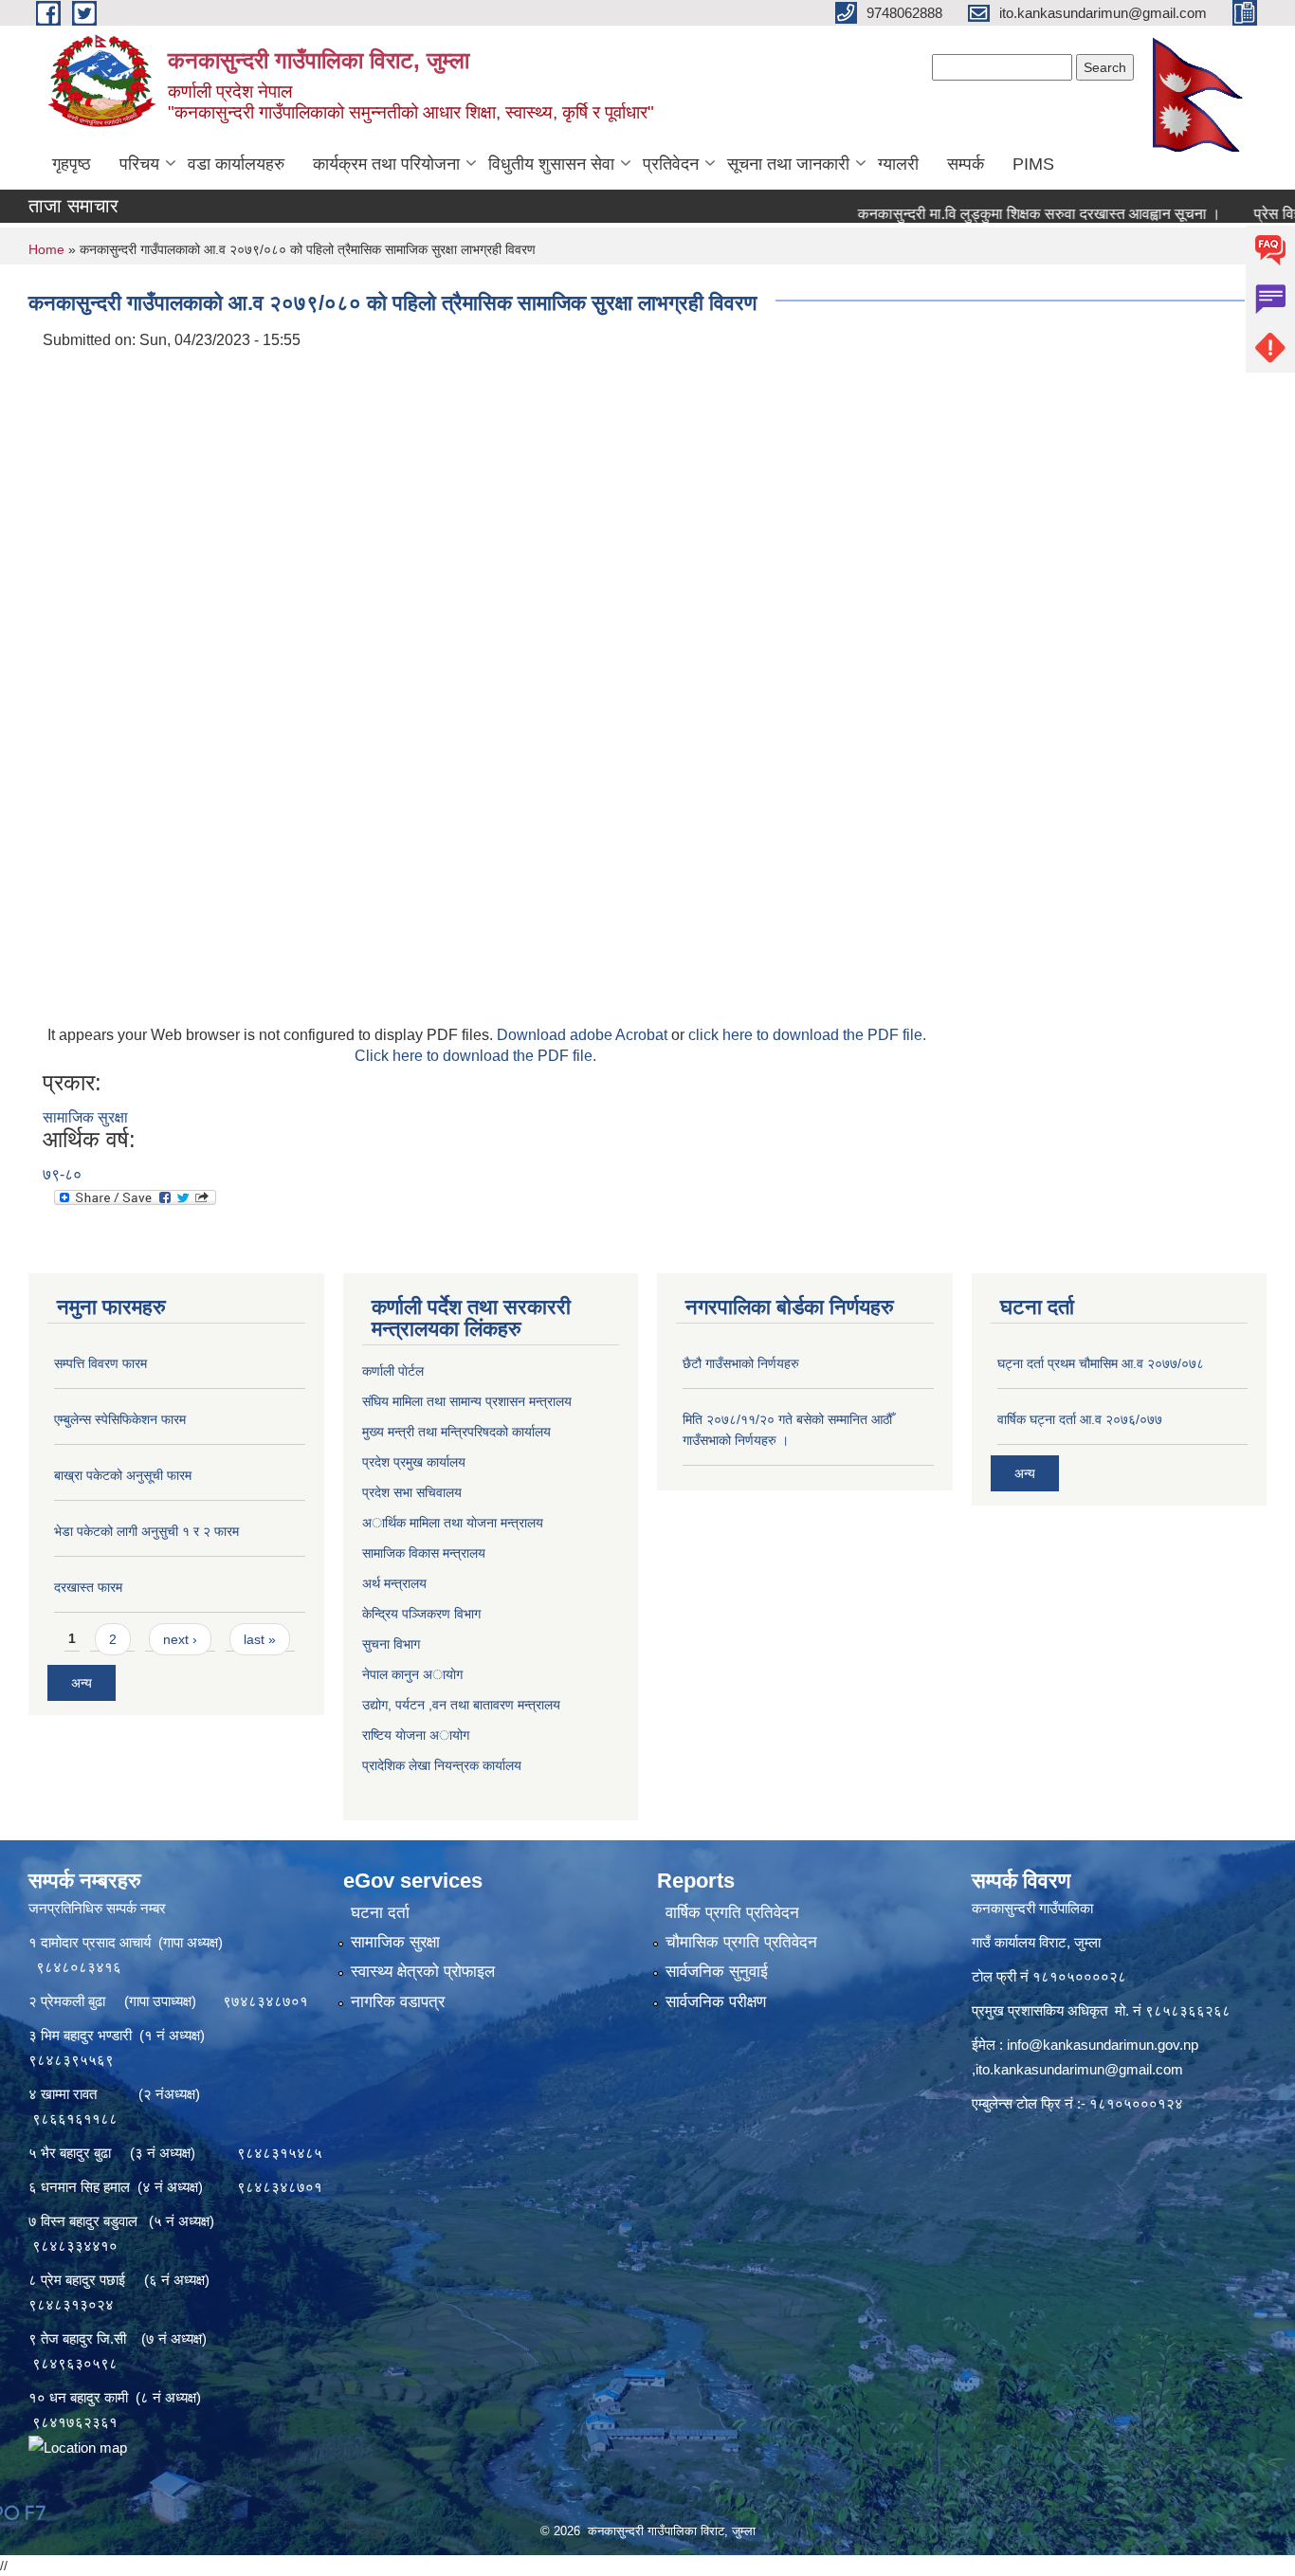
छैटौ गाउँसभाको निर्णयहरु (741, 1363)
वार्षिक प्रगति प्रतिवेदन (732, 1913)
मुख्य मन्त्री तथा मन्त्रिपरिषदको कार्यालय (456, 1432)
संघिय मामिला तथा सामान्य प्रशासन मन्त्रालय (467, 1401)
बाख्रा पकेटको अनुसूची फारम (123, 1475)
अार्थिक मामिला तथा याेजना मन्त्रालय (453, 1523)
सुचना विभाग (391, 1644)
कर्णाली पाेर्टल (393, 1371)
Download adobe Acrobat (584, 1035)
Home (46, 249)
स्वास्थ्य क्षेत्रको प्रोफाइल (423, 1972)
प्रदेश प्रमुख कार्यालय (414, 1462)
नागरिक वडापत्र (398, 2002)
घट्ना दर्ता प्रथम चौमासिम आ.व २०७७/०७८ (1101, 1363)
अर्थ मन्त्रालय (394, 1583)
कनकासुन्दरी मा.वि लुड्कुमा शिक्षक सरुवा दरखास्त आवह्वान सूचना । (987, 214)
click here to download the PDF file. (807, 1035)
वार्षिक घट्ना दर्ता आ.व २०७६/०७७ (1080, 1419)
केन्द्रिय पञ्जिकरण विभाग (421, 1614)
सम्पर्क (966, 164)
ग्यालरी (898, 164)
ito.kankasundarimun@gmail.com (1079, 2069)
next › (180, 1639)
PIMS (1033, 164)
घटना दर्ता (380, 1913)
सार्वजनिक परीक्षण (716, 2002)
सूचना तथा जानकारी (788, 164)
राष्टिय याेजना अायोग (416, 1735)
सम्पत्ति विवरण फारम (100, 1363)
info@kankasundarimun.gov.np (1103, 2045)
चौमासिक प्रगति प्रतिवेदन (741, 1942)
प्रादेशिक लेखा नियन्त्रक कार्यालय (442, 1765)
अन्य (82, 1683)
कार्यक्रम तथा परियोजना (386, 164)
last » (260, 1639)
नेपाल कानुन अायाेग (412, 1674)
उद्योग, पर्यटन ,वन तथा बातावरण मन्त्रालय (461, 1705)
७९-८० (62, 1174)
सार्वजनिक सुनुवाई (717, 1972)
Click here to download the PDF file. (475, 1056)
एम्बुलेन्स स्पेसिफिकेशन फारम (120, 1419)
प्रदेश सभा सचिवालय (412, 1492)
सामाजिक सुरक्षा (85, 1117)
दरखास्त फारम (88, 1587)
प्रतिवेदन (671, 164)
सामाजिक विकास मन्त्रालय (424, 1553)
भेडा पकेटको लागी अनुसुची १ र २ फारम (146, 1531)
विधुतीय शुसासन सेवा (551, 164)
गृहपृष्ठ (72, 164)
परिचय (139, 164)
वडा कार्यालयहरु (236, 164)
